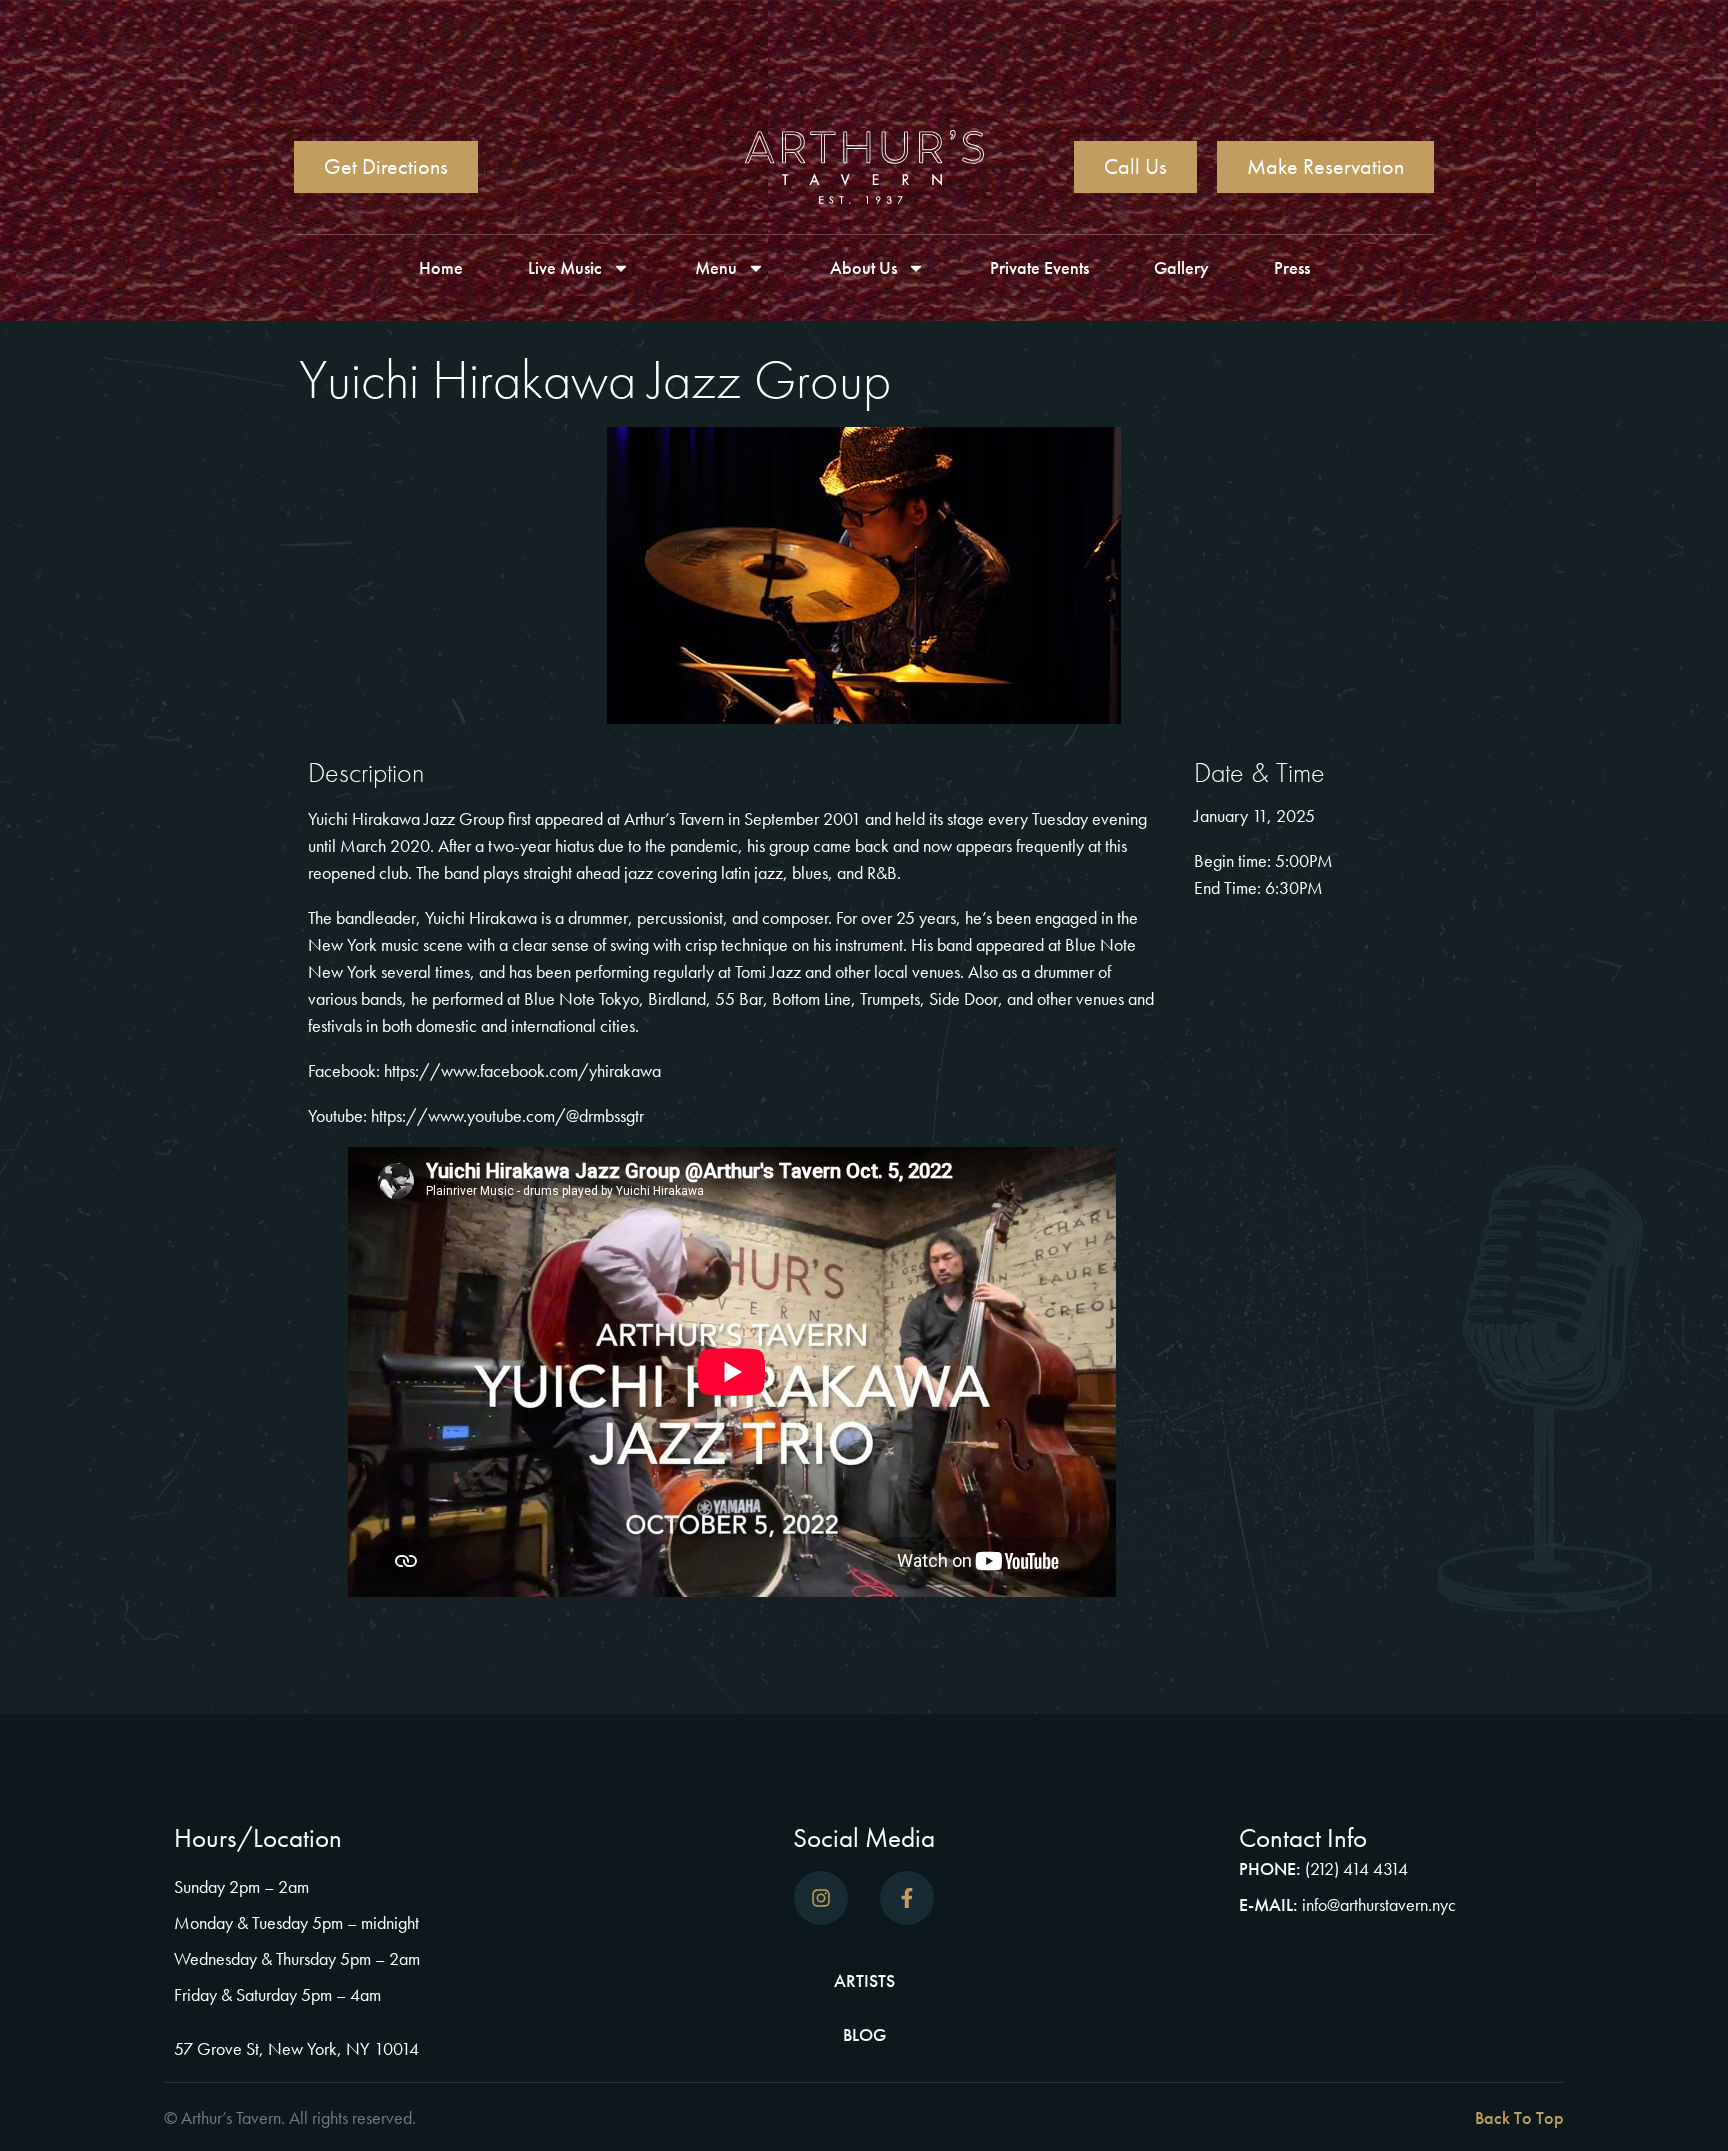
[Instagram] (821, 1898)
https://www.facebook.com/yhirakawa (522, 1070)
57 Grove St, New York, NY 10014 (296, 2048)
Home (441, 267)
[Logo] (864, 167)
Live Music (565, 267)
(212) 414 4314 (1356, 1868)
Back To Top (1519, 2117)
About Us (863, 267)
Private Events (1039, 267)
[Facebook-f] (907, 1898)
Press (1292, 267)
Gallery (1181, 267)
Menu (716, 267)
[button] (1219, 2118)
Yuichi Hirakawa (481, 917)
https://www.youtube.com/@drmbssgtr (507, 1115)
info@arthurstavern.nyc (1379, 1904)
